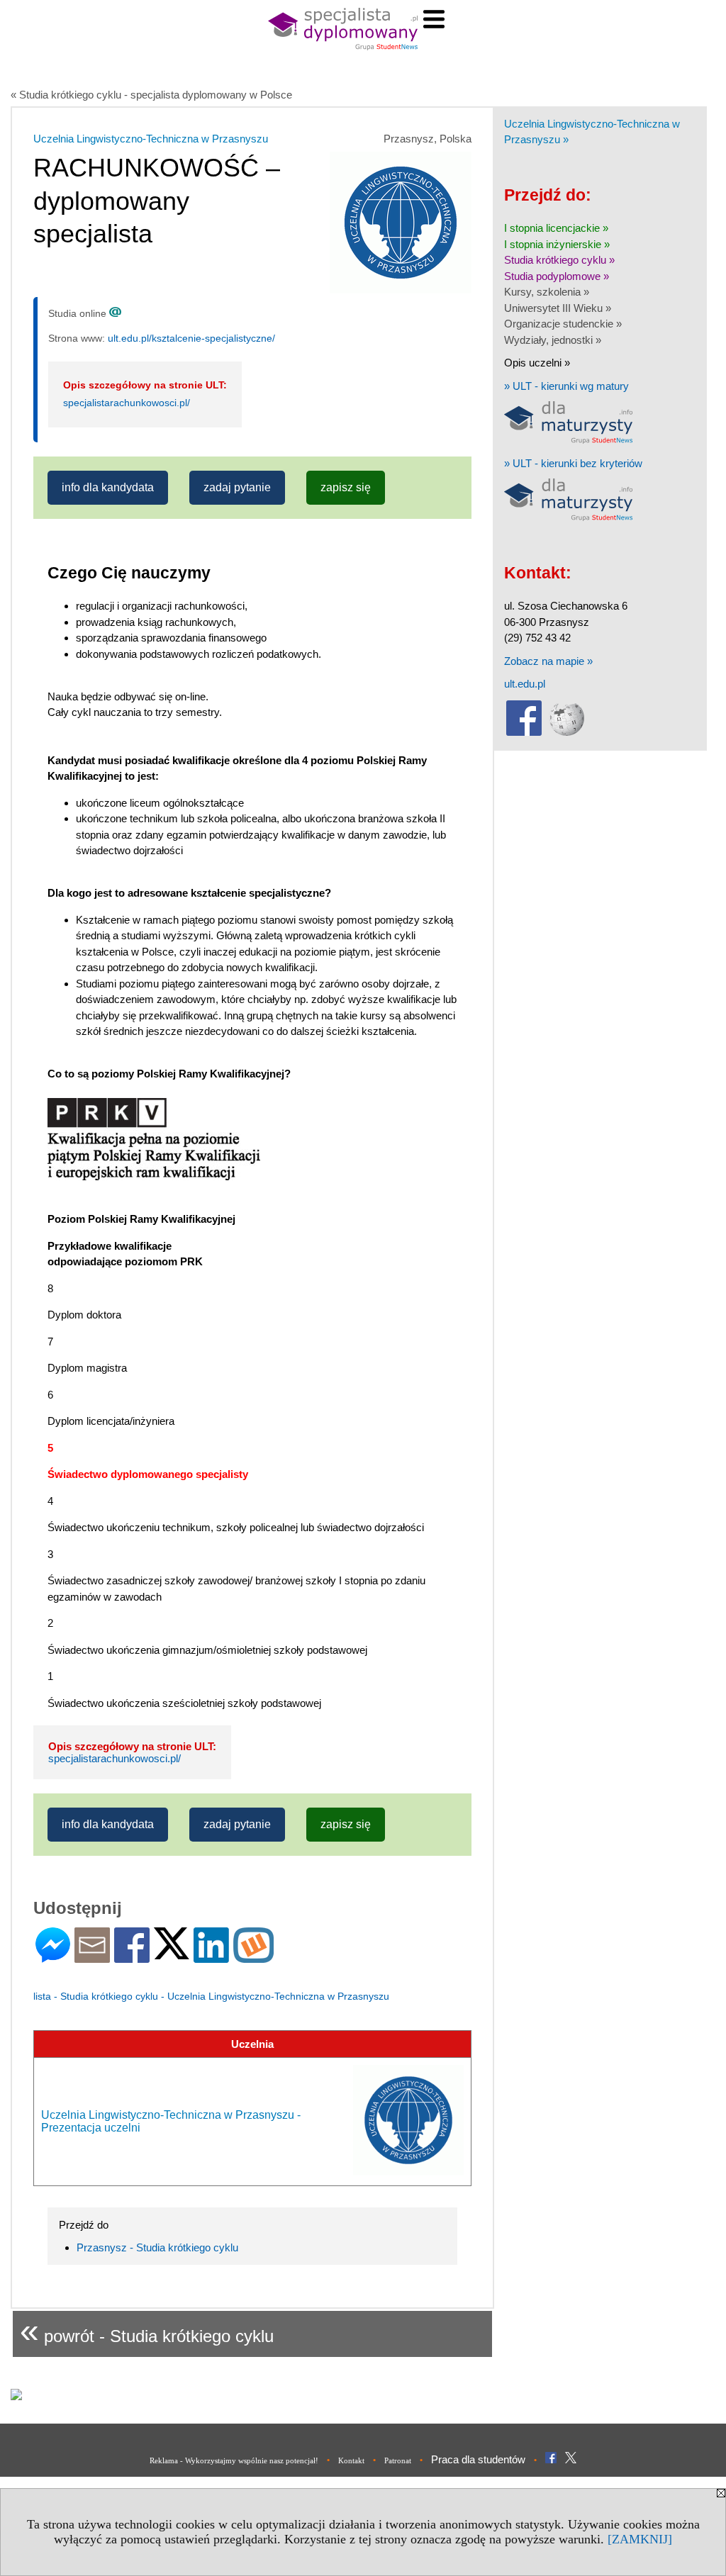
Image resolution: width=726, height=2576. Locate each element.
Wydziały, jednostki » (553, 340)
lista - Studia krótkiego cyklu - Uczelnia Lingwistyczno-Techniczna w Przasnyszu (211, 1996)
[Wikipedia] (566, 733)
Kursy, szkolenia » (547, 292)
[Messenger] (53, 1957)
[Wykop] (253, 1957)
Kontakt (351, 2460)
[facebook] (524, 733)
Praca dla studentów (478, 2459)
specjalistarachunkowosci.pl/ (127, 403)
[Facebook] (132, 1957)
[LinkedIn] (211, 1957)
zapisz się (346, 487)
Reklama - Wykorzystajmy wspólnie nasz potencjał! (234, 2460)
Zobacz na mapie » (548, 661)
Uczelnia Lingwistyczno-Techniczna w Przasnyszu (151, 139)
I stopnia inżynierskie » (557, 244)
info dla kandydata (108, 487)
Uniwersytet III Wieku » (558, 308)
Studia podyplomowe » (557, 276)
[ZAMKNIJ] (640, 2539)
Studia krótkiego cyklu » (559, 260)
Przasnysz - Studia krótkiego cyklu (157, 2247)
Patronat (398, 2460)
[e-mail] (92, 1957)
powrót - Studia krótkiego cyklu (147, 2330)
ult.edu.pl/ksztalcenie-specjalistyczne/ (191, 338)
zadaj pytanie (237, 487)
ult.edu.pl (525, 684)
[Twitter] (172, 1953)
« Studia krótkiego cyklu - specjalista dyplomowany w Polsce (151, 95)
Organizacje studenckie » (563, 324)
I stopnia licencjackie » (556, 228)
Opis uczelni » (537, 363)
